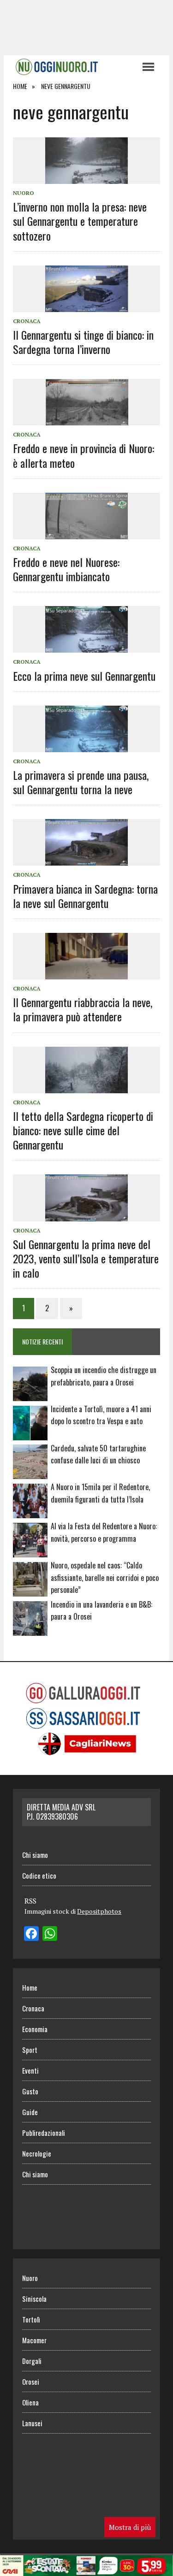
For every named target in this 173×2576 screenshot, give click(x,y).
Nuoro (24, 193)
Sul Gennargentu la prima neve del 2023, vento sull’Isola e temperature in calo (86, 1258)
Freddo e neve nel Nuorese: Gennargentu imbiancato (66, 569)
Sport (30, 2050)
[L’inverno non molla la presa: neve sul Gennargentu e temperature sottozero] (87, 177)
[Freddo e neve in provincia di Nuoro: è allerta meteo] (87, 419)
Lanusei (32, 2423)
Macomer (34, 2340)
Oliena (30, 2402)
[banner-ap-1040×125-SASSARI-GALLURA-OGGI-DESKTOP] (86, 2570)
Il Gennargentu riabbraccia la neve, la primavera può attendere (83, 1009)
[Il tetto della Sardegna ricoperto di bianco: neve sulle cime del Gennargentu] (87, 1087)
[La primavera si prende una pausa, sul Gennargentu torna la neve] (87, 746)
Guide (30, 2112)
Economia (35, 2029)
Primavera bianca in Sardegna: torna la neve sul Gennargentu (85, 896)
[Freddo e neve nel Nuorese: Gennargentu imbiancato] (87, 533)
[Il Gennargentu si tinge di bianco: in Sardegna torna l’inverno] (87, 306)
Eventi (30, 2070)
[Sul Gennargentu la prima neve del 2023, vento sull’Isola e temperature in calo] (87, 1215)
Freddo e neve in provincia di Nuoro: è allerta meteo (84, 455)
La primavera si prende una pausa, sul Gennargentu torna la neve (81, 782)
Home (30, 1987)
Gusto (30, 2091)
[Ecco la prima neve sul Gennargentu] (87, 647)
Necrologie (37, 2153)
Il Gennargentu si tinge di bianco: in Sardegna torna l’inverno (83, 342)
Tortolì (31, 2319)
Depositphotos (99, 1911)
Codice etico (39, 1875)
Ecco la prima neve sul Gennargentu (84, 676)
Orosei (31, 2381)
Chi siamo (35, 1855)
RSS (30, 1901)
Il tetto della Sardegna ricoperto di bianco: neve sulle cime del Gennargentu (83, 1130)
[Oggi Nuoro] (73, 67)
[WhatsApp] (50, 1934)
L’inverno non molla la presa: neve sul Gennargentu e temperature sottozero (80, 221)
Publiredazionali (44, 2133)
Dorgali (32, 2361)
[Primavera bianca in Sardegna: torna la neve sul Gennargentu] (87, 860)
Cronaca (27, 321)
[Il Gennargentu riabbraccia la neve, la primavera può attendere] (87, 973)
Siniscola (34, 2299)
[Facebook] (31, 1934)
